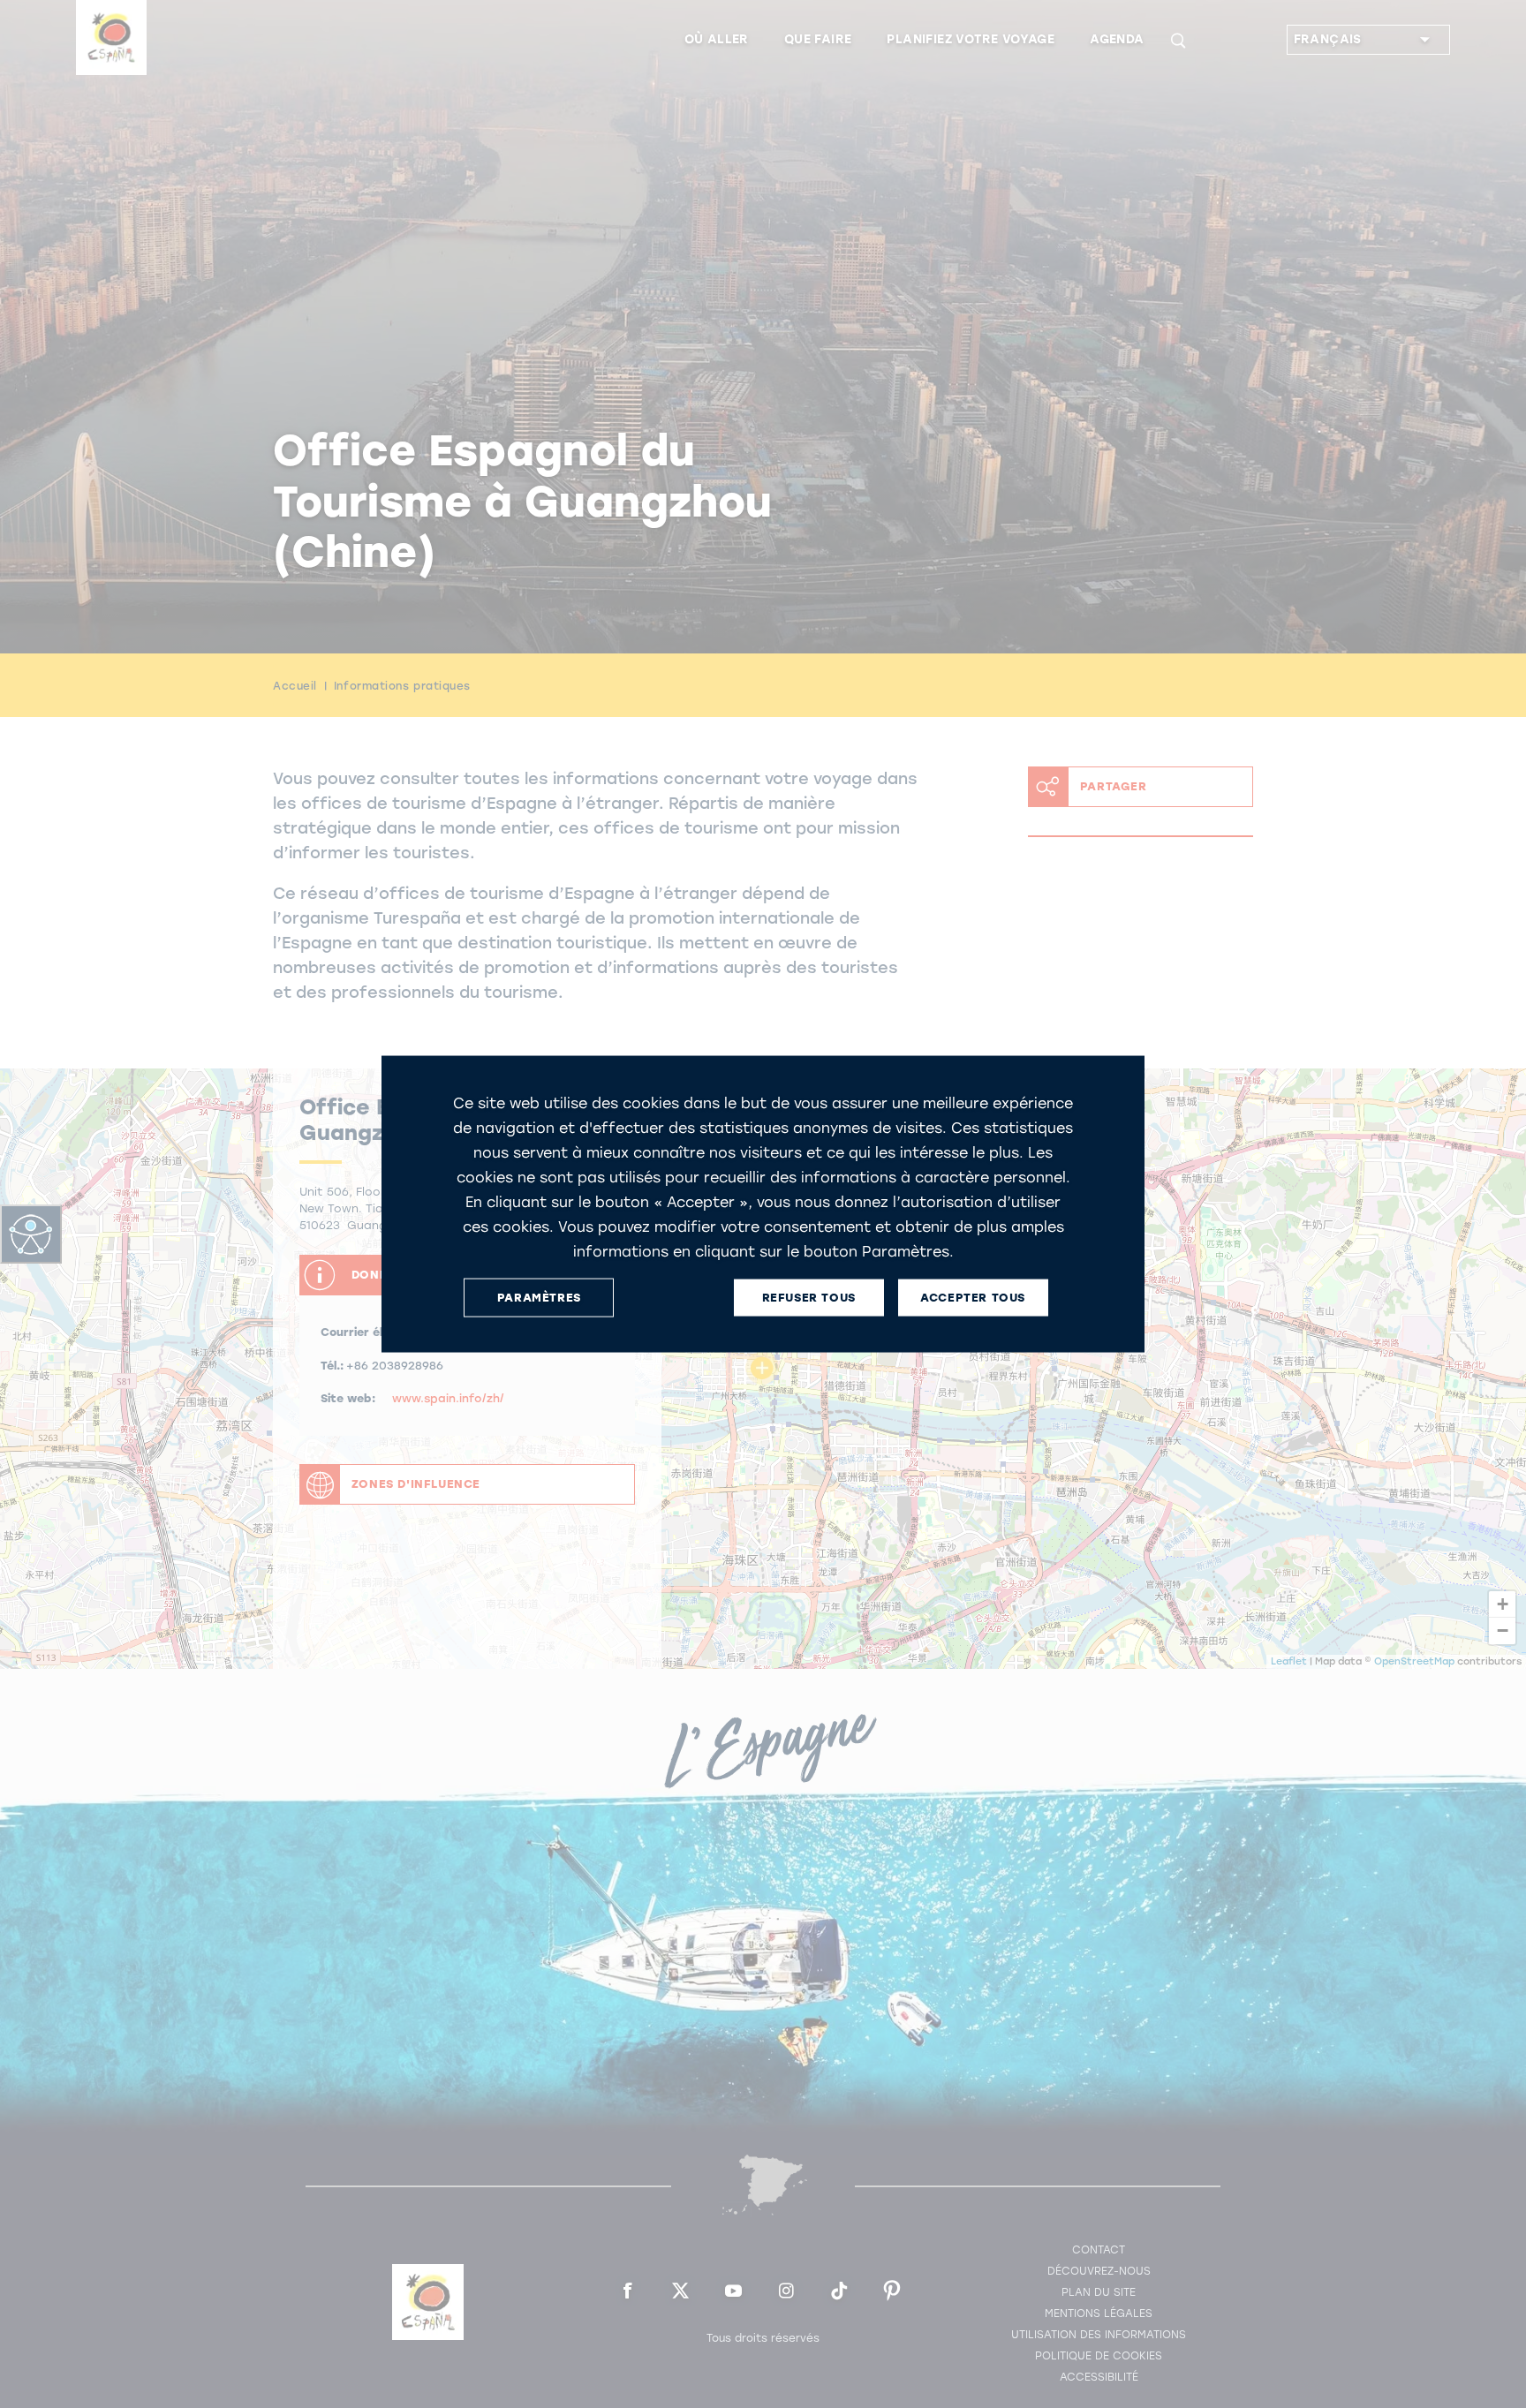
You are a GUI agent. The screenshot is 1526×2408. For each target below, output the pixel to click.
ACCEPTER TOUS (973, 1298)
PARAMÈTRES (539, 1298)
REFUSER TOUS (809, 1298)
